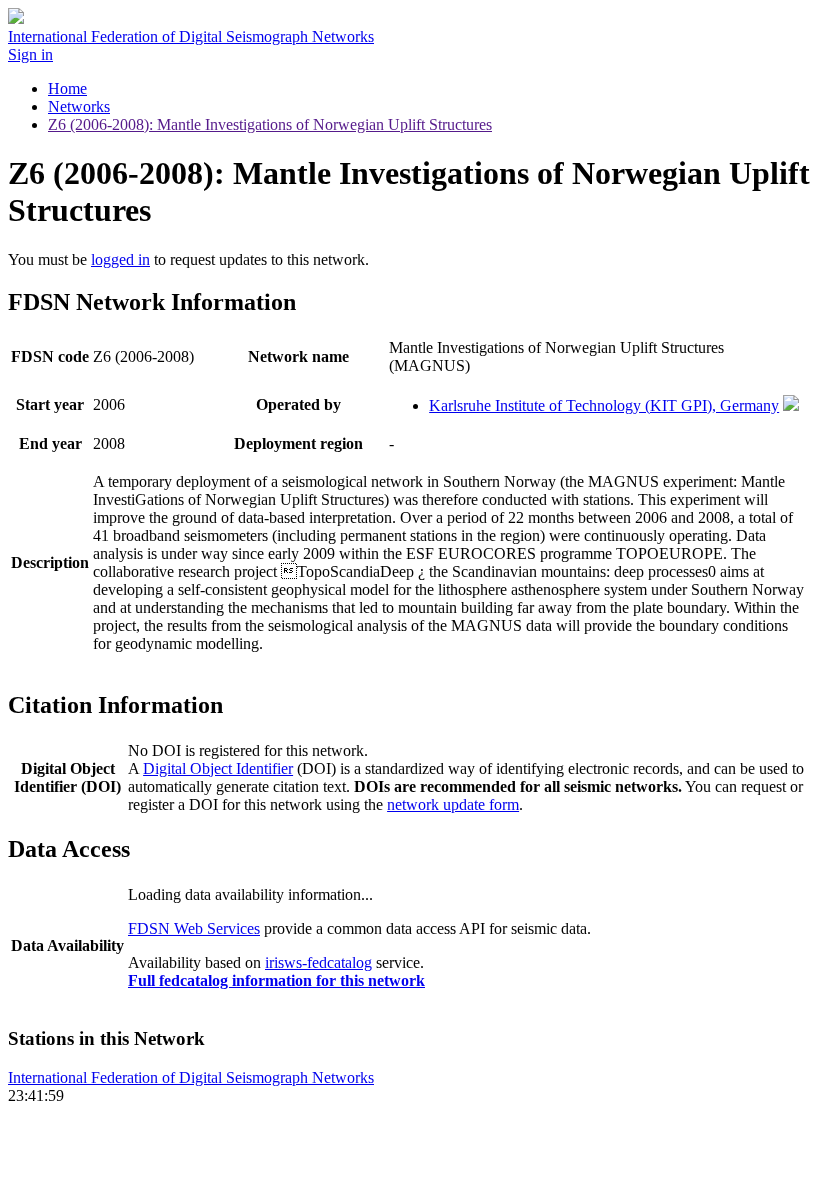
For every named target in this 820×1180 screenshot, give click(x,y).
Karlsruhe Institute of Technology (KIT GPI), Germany (604, 405)
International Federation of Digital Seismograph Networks (191, 1077)
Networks (79, 106)
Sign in (30, 54)
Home (67, 88)
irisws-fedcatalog (318, 962)
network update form (453, 804)
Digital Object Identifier (218, 768)
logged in (120, 259)
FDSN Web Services (194, 928)
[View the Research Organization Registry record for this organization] (791, 405)
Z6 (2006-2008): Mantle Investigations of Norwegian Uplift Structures (270, 124)
